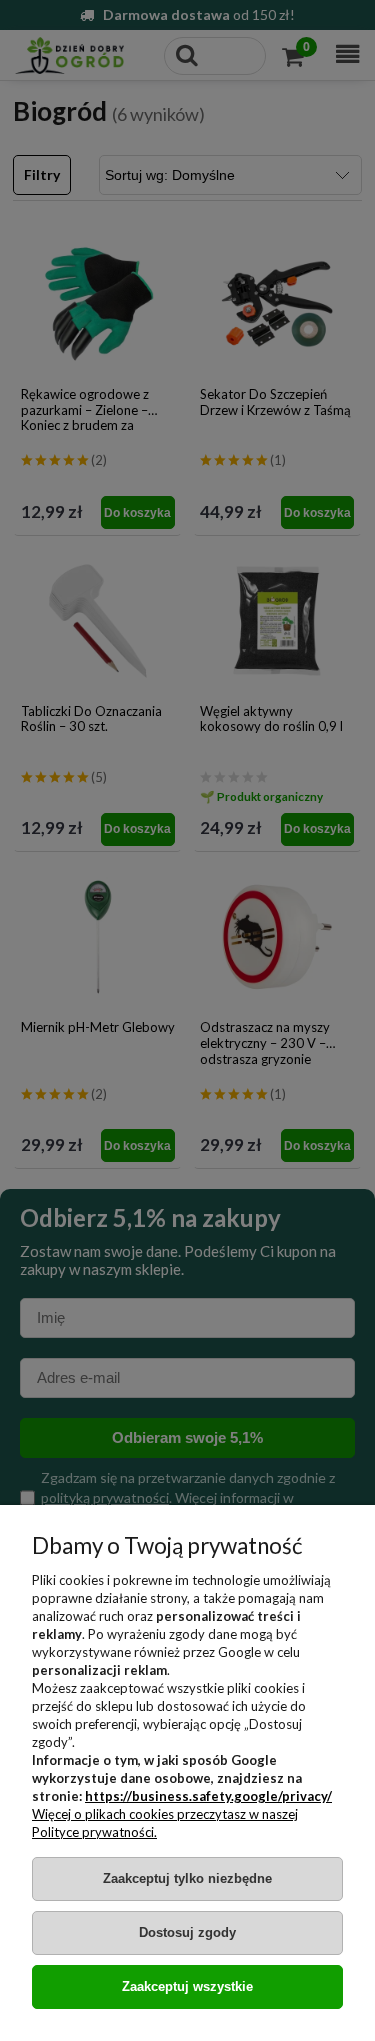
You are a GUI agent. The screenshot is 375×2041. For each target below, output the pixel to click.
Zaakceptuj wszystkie (187, 1986)
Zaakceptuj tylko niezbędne (187, 1878)
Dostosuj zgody (187, 1932)
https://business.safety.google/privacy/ (208, 1796)
